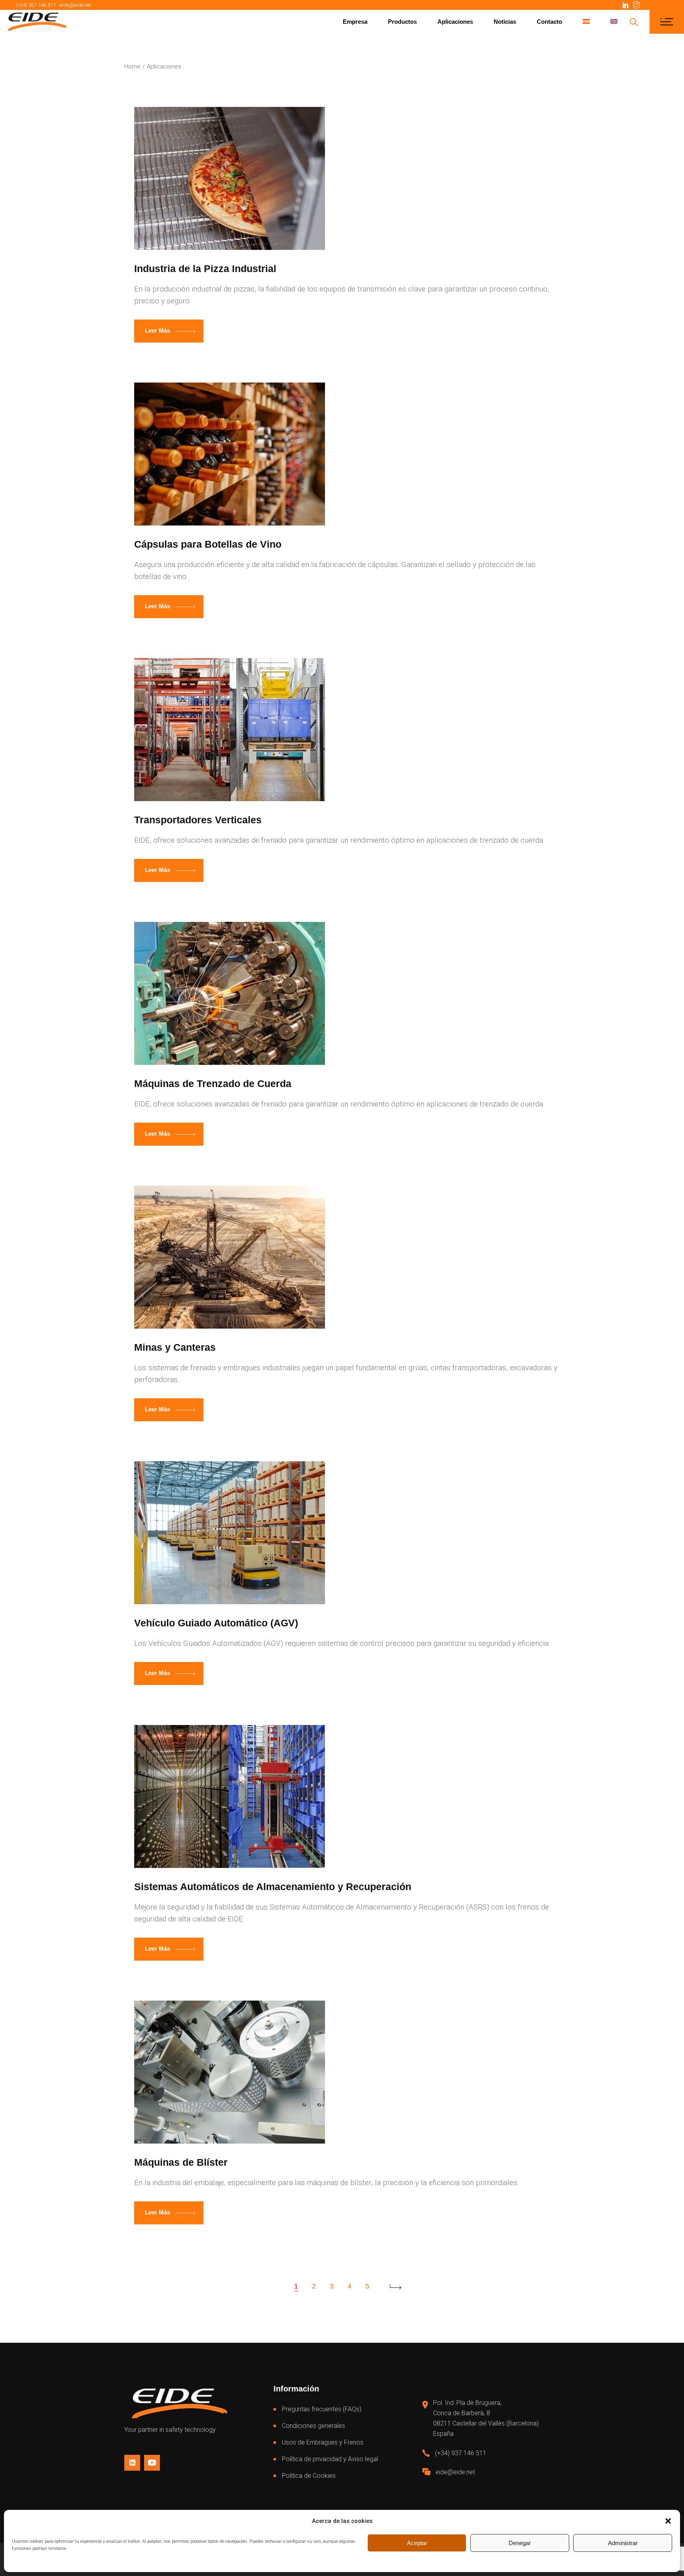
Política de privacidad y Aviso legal (330, 2459)
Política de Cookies (309, 2476)
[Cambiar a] (586, 22)
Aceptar (417, 2543)
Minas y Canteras (175, 1347)
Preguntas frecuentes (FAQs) (322, 2409)
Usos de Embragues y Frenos (323, 2442)
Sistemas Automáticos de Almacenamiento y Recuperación (273, 1887)
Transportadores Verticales (198, 820)
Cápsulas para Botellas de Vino (208, 544)
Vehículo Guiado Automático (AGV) (216, 1623)
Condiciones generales (313, 2426)
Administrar (623, 2543)
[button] (668, 2521)
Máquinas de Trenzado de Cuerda (213, 1083)
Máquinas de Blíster (181, 2162)
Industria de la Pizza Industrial (205, 268)
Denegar (520, 2543)
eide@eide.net (75, 5)
